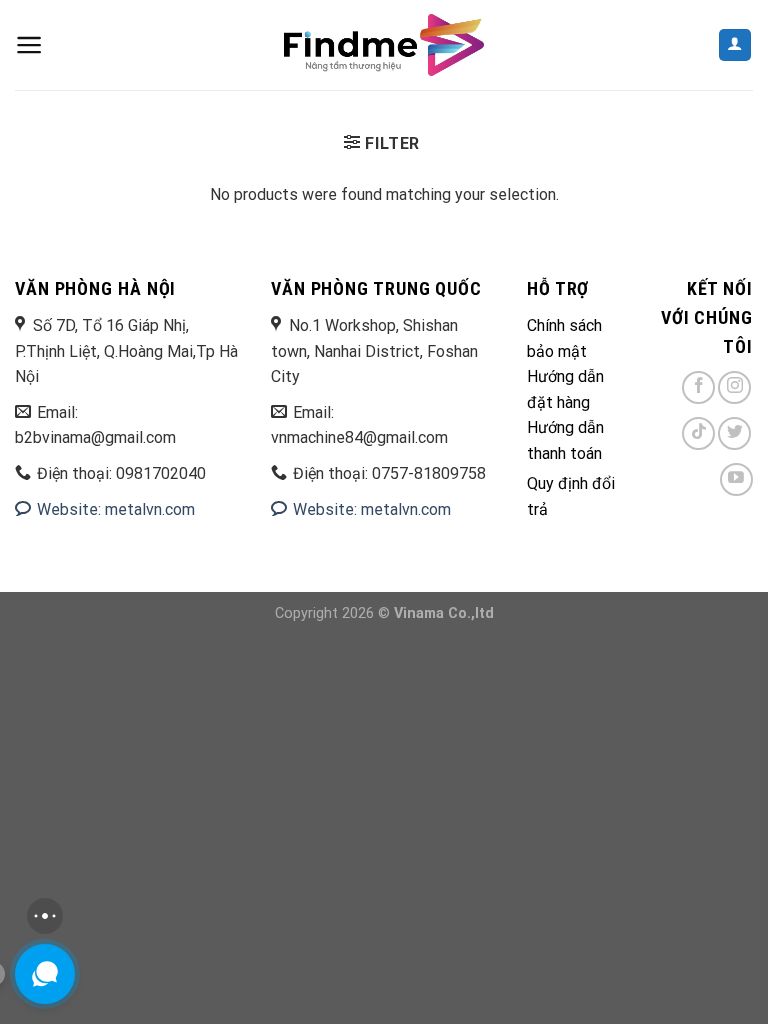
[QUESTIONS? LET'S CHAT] (45, 974)
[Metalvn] (384, 45)
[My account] (735, 45)
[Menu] (29, 45)
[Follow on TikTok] (698, 433)
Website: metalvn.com (114, 509)
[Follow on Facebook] (698, 387)
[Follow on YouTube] (736, 479)
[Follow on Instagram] (734, 387)
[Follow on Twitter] (734, 433)
